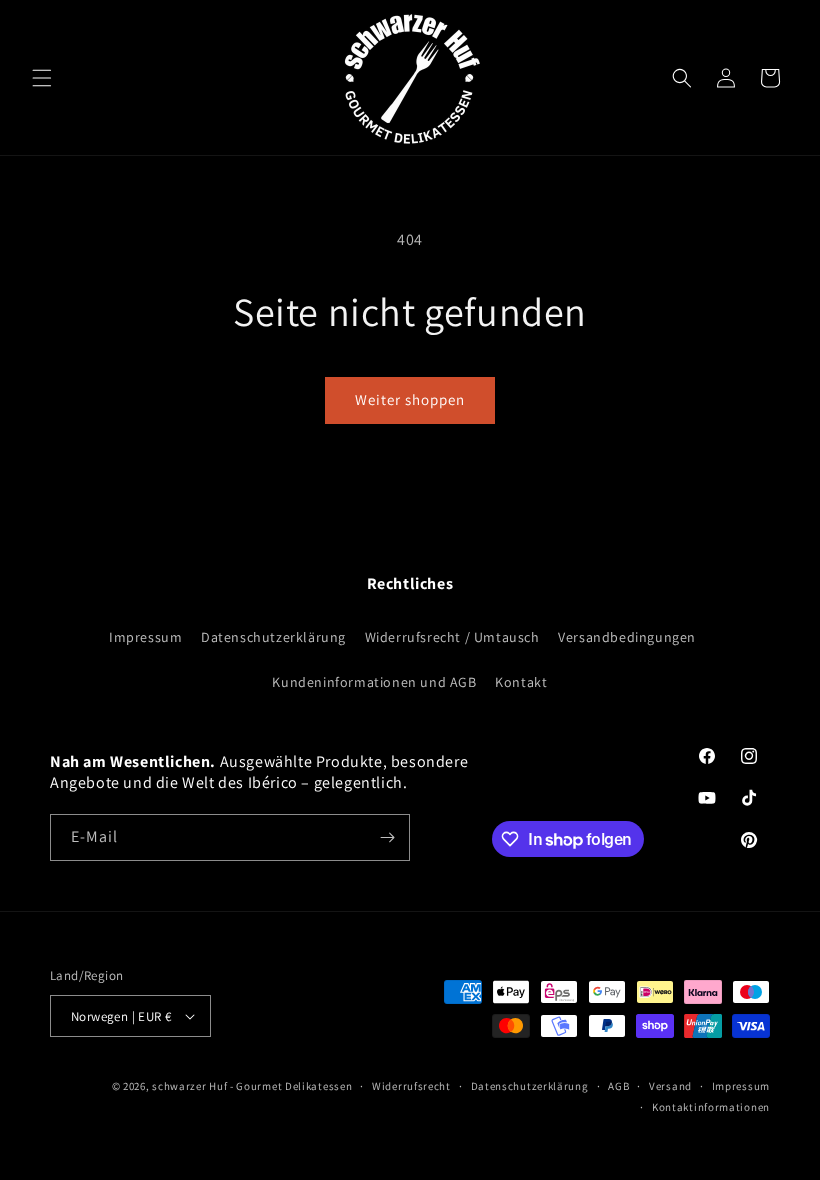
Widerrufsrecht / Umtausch (452, 637)
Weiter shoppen (410, 399)
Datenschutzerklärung (273, 637)
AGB (618, 1086)
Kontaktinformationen (711, 1107)
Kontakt (521, 682)
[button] (42, 78)
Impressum (145, 637)
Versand (670, 1086)
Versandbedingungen (627, 637)
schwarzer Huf (189, 1086)
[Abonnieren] (387, 837)
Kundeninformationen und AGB (374, 682)
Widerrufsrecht (411, 1086)
